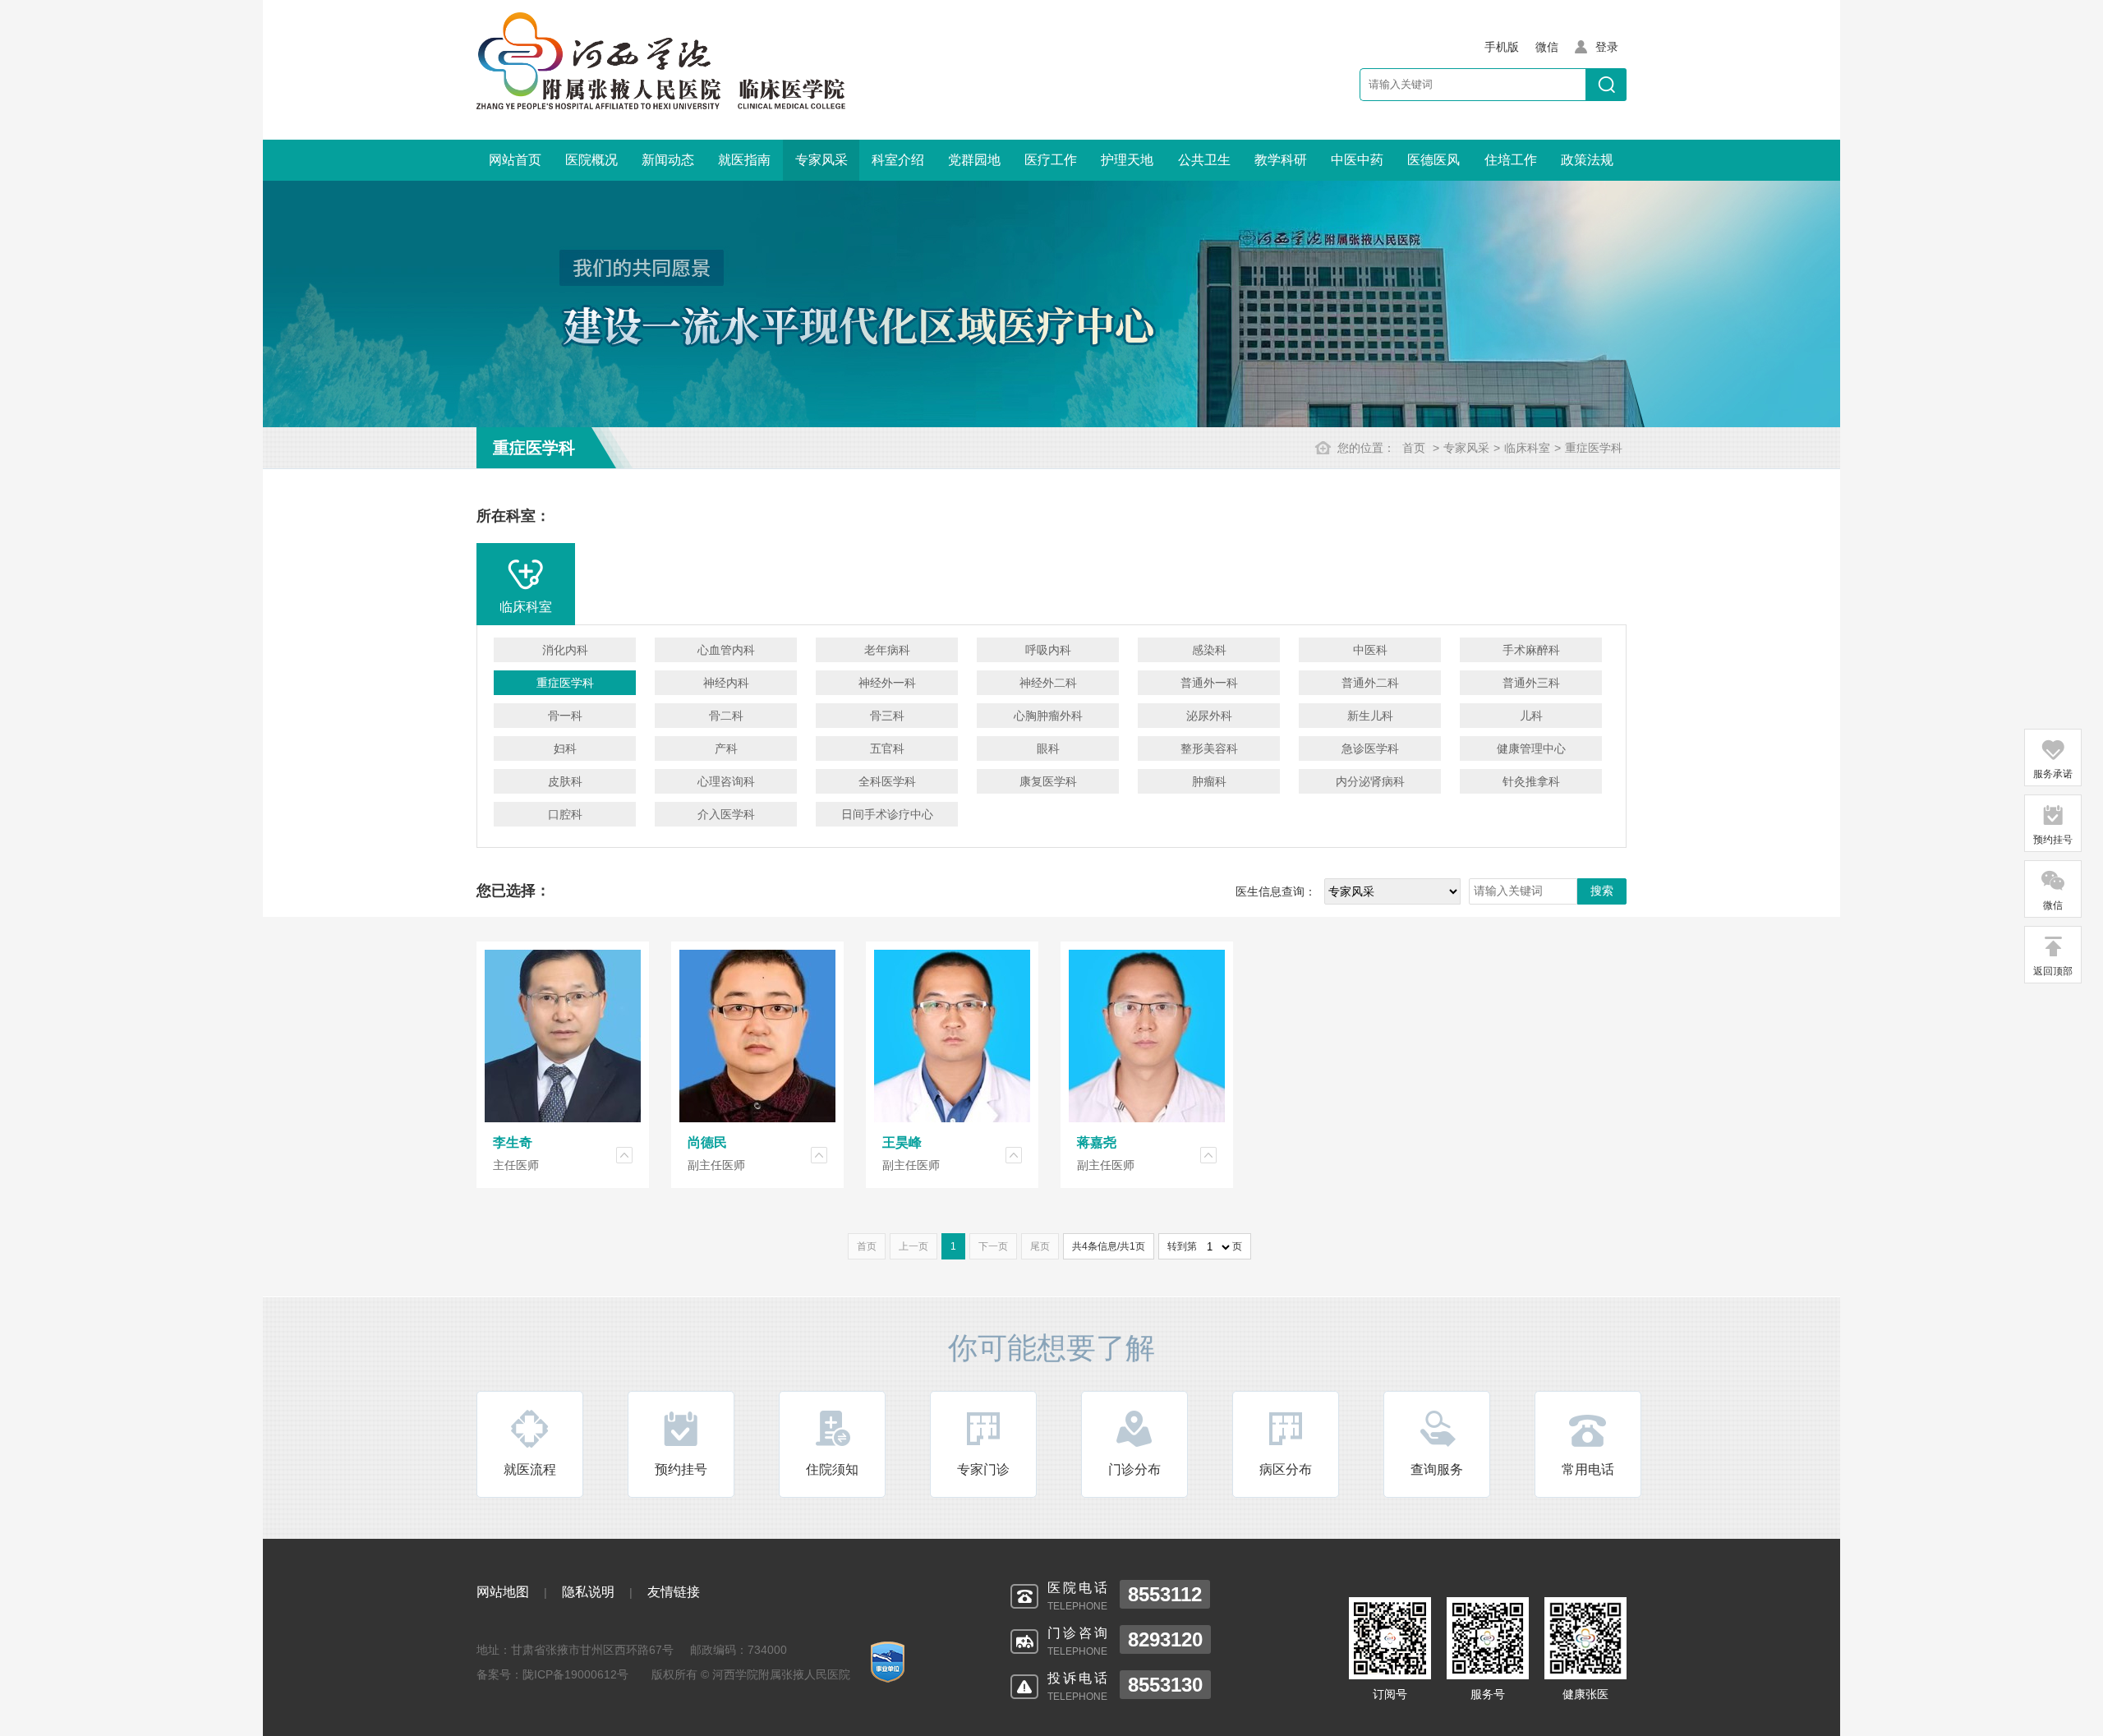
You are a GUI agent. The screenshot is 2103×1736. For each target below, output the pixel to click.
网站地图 (503, 1592)
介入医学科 (726, 814)
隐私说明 (588, 1592)
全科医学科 (887, 781)
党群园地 (974, 160)
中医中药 (1357, 160)
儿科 (1531, 716)
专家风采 (821, 160)
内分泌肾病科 (1370, 781)
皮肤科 (565, 781)
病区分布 (1286, 1469)
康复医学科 (1048, 781)
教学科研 (1281, 160)
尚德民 (707, 1142)
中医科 (1370, 650)
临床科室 (1527, 448)
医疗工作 (1051, 160)
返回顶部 (2053, 971)
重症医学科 (1594, 448)
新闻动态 (668, 160)
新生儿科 (1370, 716)
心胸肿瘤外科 (1048, 716)
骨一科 (565, 716)
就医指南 (744, 160)
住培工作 (1511, 160)
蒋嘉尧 (1097, 1142)
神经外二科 (1048, 683)
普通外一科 (1209, 683)
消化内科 (565, 650)
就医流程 (530, 1469)
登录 (1607, 47)
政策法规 (1587, 160)
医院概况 (591, 160)
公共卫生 (1204, 160)
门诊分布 (1134, 1469)
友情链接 (674, 1592)
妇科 (565, 748)
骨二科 (726, 716)
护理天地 (1127, 160)
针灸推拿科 (1531, 781)
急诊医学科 (1370, 748)
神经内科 (726, 683)
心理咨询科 (726, 781)
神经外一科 (887, 683)
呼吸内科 (1048, 650)
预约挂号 (681, 1469)
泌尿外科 (1209, 716)
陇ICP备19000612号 (575, 1674)
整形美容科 (1209, 748)
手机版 (1502, 47)
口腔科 (565, 814)
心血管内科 (726, 650)
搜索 (1602, 891)
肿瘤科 (1209, 781)
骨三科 (887, 716)
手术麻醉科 (1531, 650)
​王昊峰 (902, 1142)
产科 (726, 748)
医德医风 (1433, 160)
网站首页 (515, 160)
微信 (2053, 905)
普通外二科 (1370, 683)
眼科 (1048, 748)
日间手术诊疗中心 (887, 814)
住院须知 (832, 1469)
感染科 (1209, 650)
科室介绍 (898, 160)
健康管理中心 (1531, 748)
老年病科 (887, 650)
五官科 (887, 748)
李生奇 (513, 1142)
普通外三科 (1531, 683)
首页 (1414, 448)
